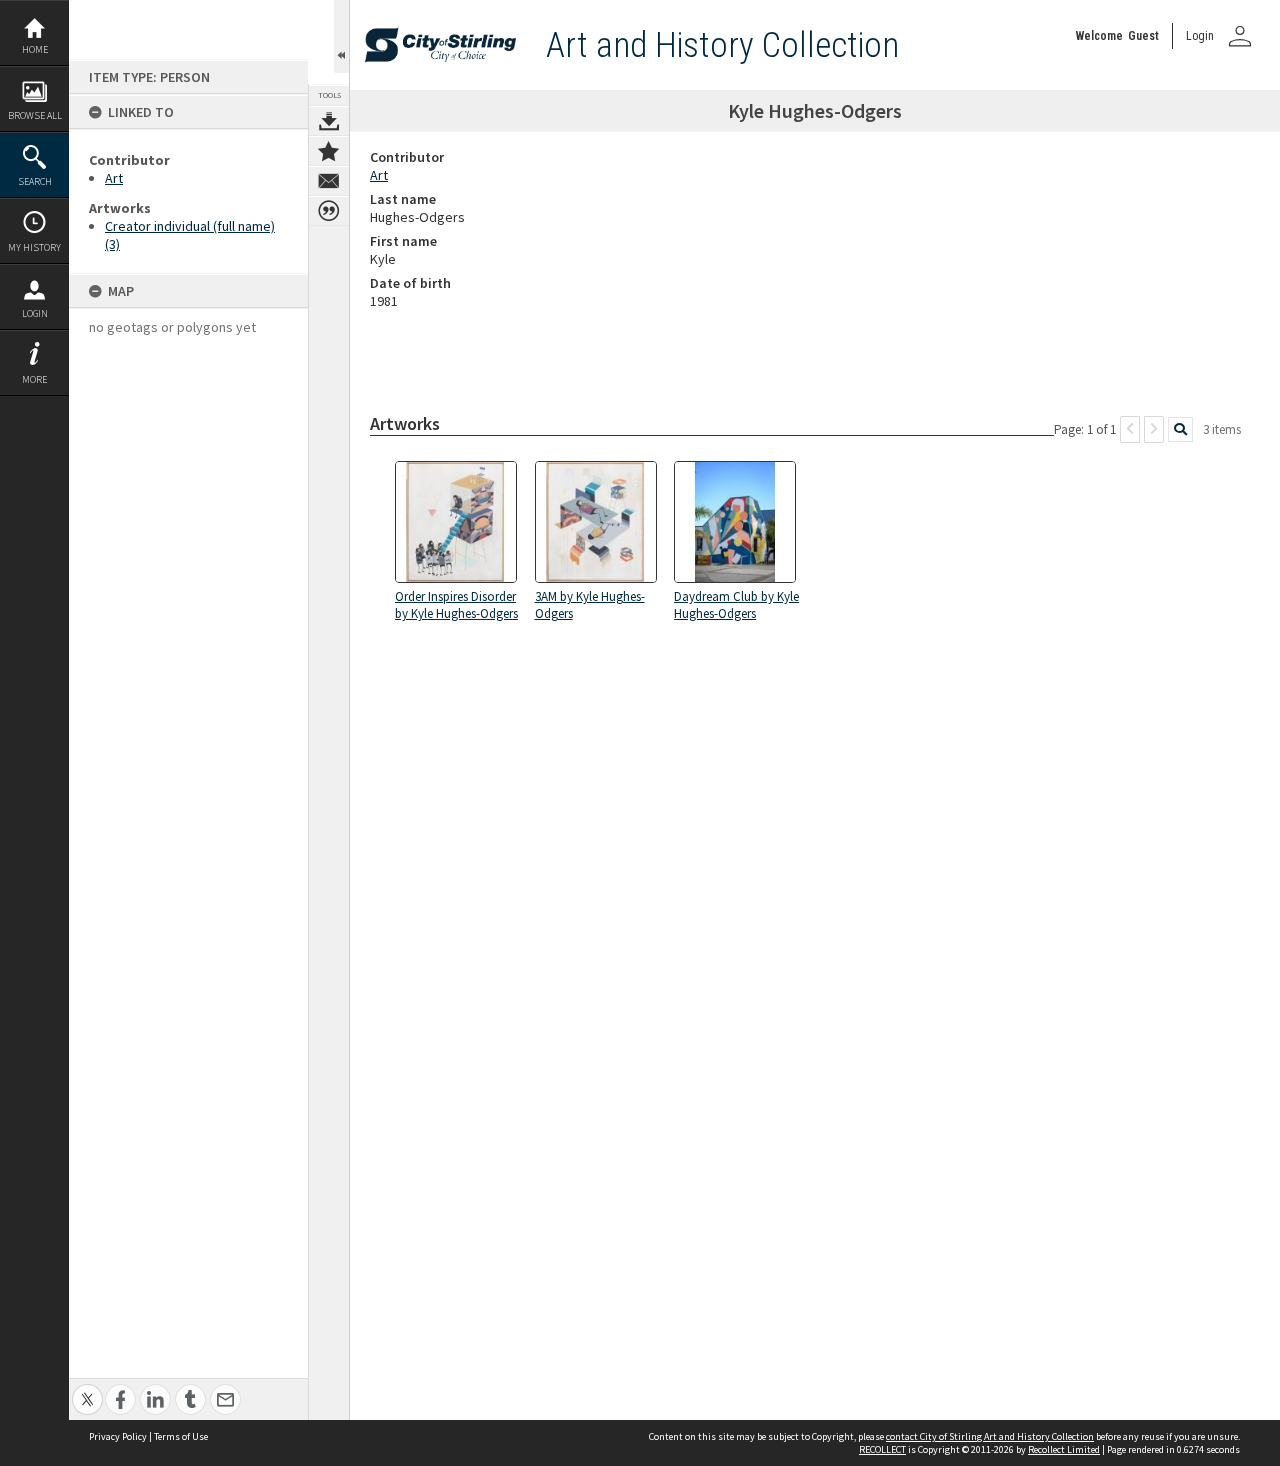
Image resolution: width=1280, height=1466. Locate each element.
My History (34, 247)
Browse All (35, 115)
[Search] (1180, 429)
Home (35, 49)
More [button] (34, 379)
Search (35, 181)
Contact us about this (329, 181)
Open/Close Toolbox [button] (341, 36)
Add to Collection (329, 151)
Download (329, 121)
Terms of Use (181, 1436)
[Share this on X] (87, 1388)
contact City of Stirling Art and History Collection (990, 1436)
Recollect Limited (1064, 1449)
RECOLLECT (882, 1449)
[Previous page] (1130, 429)
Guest (1143, 36)
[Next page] (1154, 429)
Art (114, 178)
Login (35, 313)
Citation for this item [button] (329, 211)
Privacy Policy (118, 1436)
